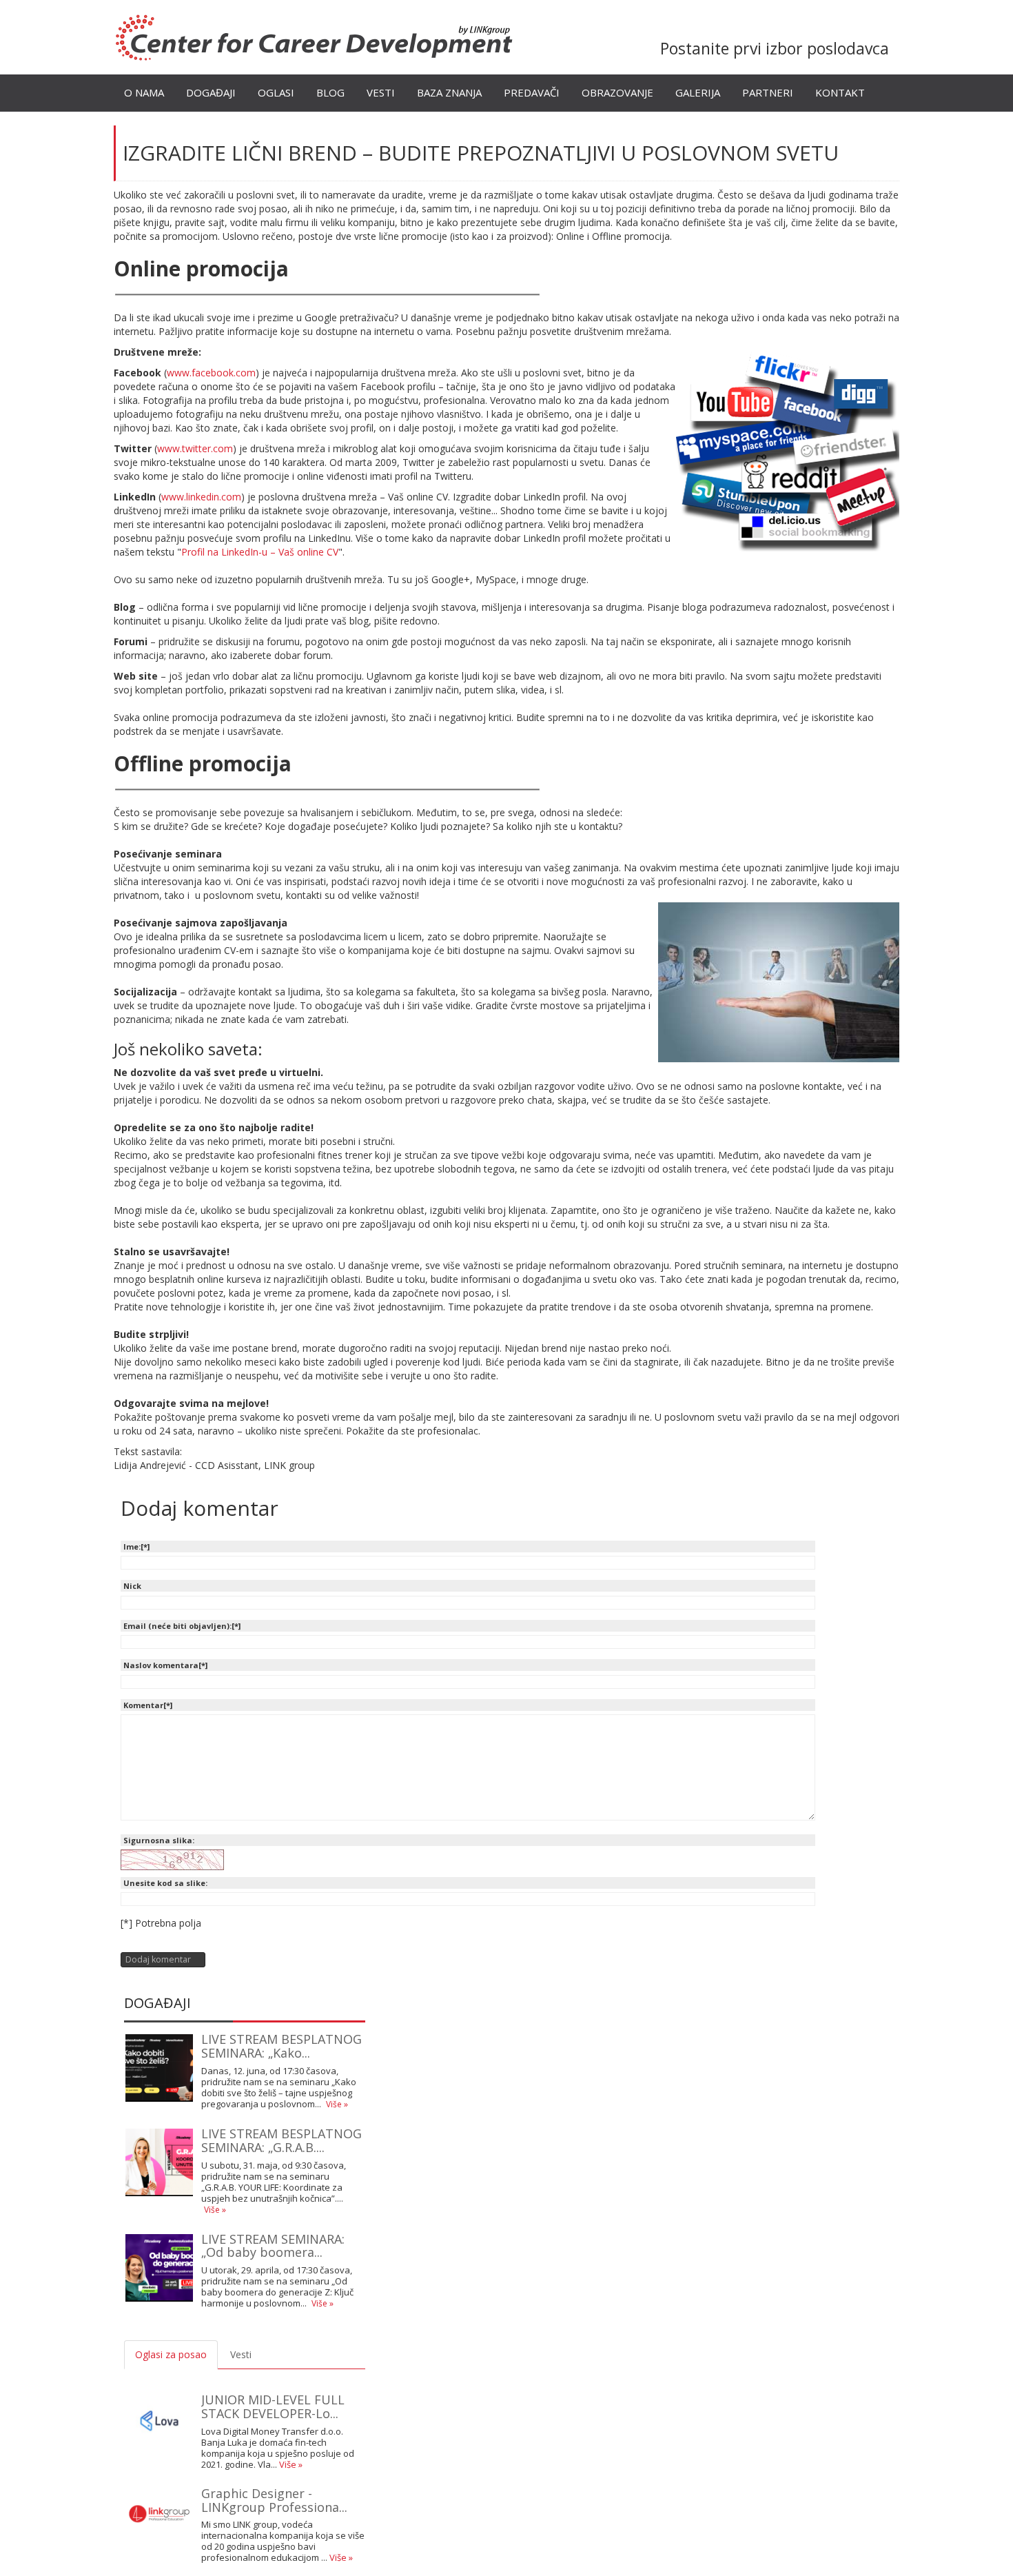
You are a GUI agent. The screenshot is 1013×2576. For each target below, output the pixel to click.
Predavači (532, 92)
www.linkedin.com (201, 497)
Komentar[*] (148, 1705)
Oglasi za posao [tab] (171, 2354)
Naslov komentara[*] (165, 1665)
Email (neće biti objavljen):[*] (182, 1626)
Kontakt (840, 92)
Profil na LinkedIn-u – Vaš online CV (260, 552)
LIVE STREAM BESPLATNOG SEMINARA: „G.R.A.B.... (282, 2140)
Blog (330, 92)
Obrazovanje (617, 92)
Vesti (381, 92)
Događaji (211, 92)
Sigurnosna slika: (159, 1840)
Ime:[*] (136, 1546)
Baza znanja (449, 92)
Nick (132, 1586)
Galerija (698, 92)
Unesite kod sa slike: (165, 1883)
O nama (144, 92)
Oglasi (276, 92)
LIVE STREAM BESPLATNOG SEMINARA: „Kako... (282, 2046)
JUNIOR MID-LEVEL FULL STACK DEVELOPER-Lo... (273, 2406)
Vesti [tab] (241, 2354)
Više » (337, 2104)
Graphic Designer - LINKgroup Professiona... (274, 2500)
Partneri (768, 92)
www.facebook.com (211, 373)
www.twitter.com (195, 448)
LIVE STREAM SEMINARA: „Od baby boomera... (273, 2246)
